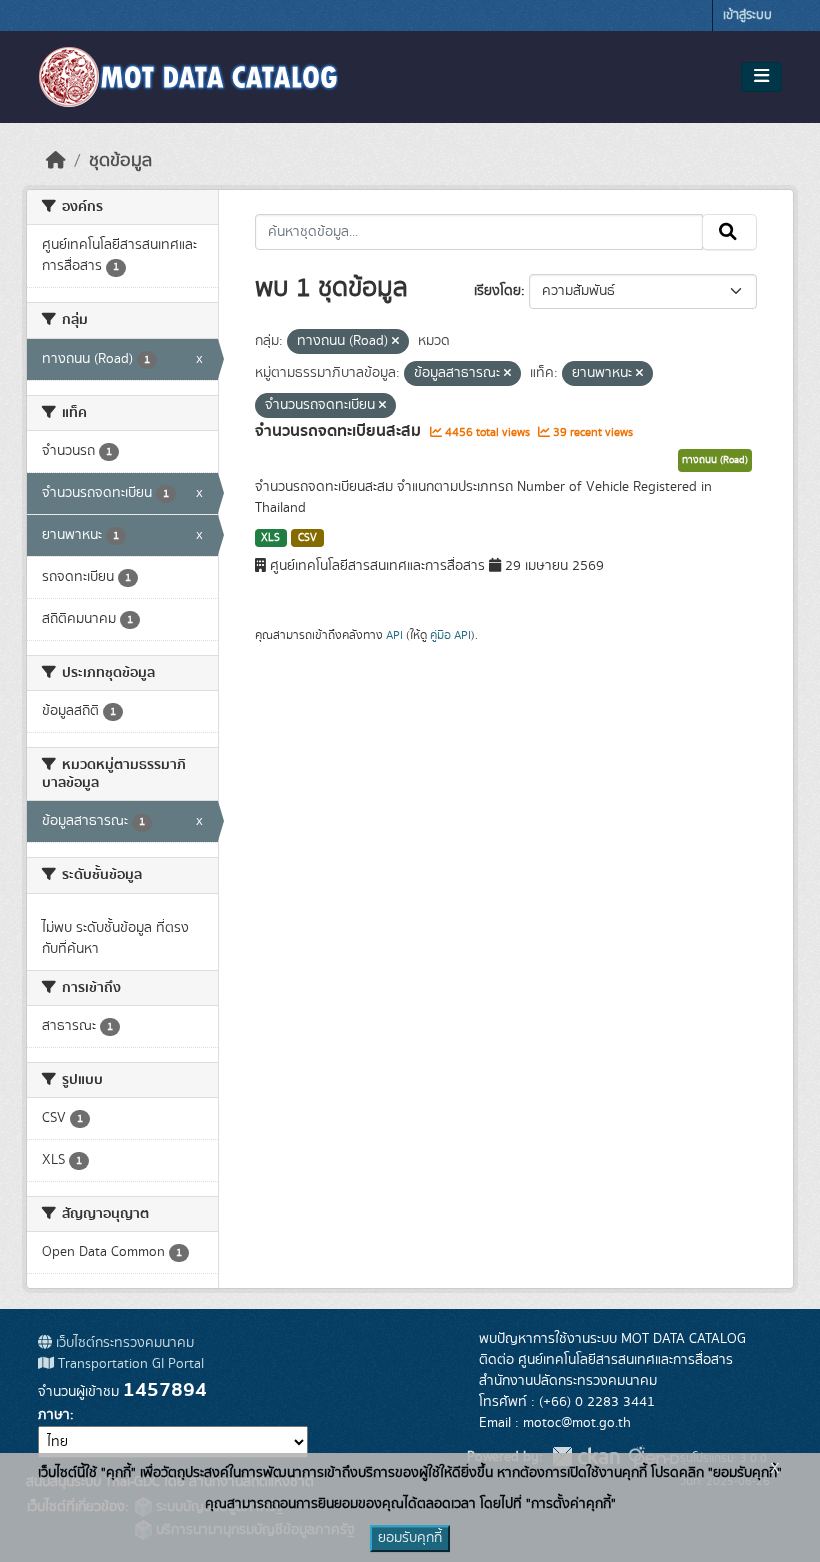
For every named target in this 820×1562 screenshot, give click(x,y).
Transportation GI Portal (129, 1364)
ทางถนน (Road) (715, 460)
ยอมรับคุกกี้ (410, 1538)
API (394, 635)
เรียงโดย (497, 291)
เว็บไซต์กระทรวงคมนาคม (123, 1343)
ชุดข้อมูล (120, 161)
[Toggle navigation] (761, 77)
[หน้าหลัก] (56, 161)
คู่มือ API (450, 635)
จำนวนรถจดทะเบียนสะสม (340, 431)
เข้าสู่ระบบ (747, 15)
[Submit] (729, 232)
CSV (307, 538)
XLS (270, 538)
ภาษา (54, 1415)
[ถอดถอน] (395, 342)
